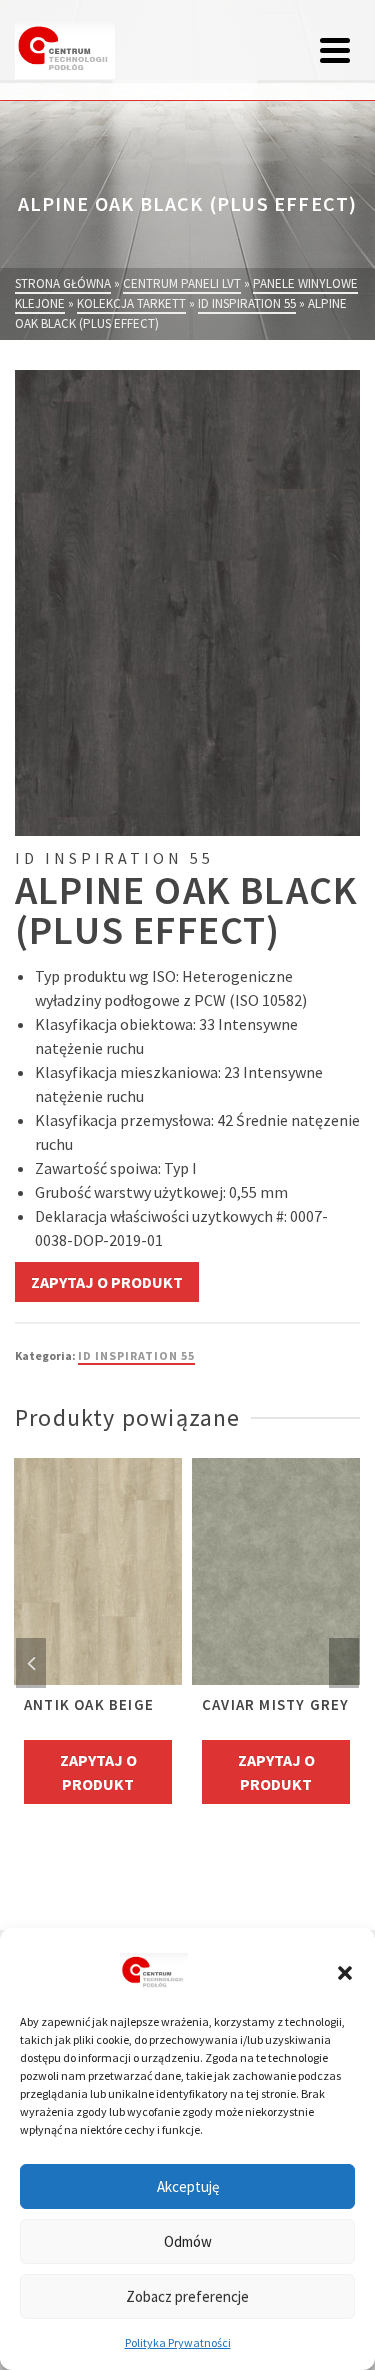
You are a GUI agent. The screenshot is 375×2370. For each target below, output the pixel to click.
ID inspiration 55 (136, 1355)
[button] (345, 1973)
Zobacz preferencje (187, 2296)
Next (344, 1663)
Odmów (188, 2241)
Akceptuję (188, 2186)
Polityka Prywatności (178, 2342)
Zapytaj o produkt (107, 1282)
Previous (31, 1663)
